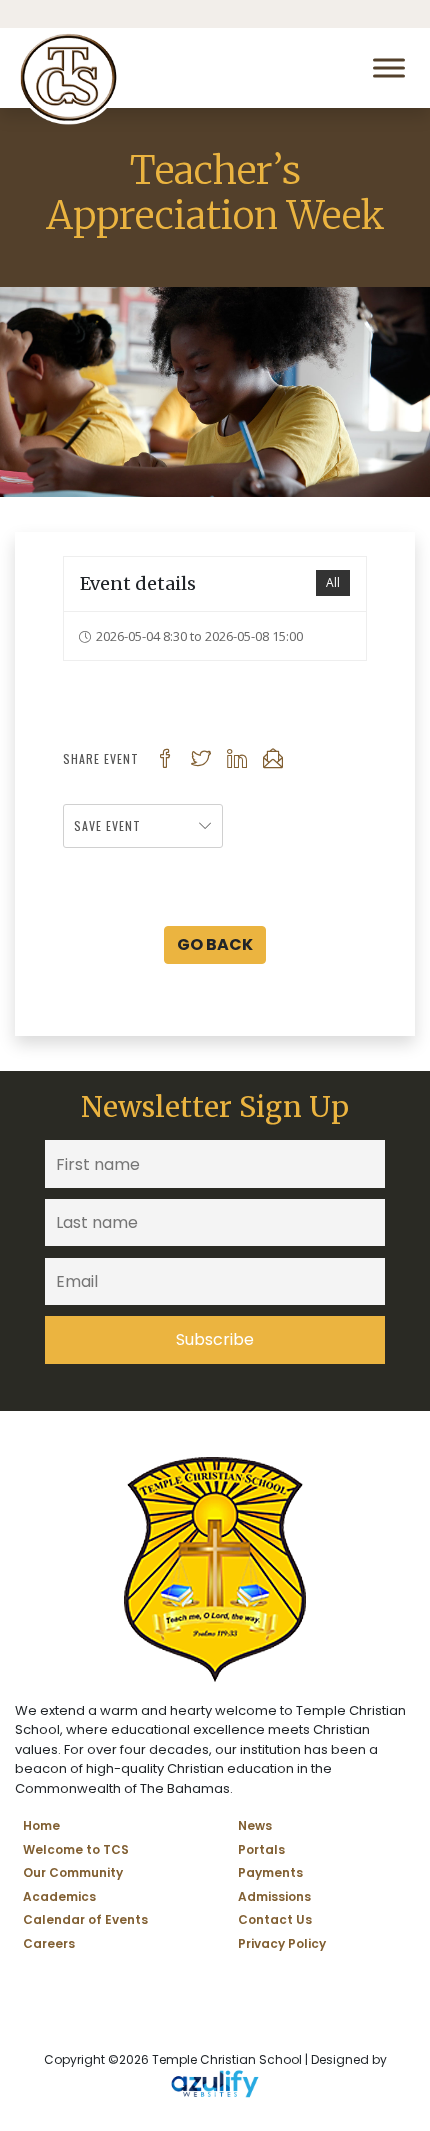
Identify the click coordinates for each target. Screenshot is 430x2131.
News (255, 1825)
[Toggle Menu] (389, 67)
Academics (59, 1896)
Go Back (215, 944)
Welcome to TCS (76, 1849)
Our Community (73, 1872)
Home (41, 1825)
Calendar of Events (85, 1919)
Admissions (274, 1896)
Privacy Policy (282, 1943)
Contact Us (275, 1919)
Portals (261, 1849)
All (333, 582)
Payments (270, 1872)
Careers (49, 1943)
